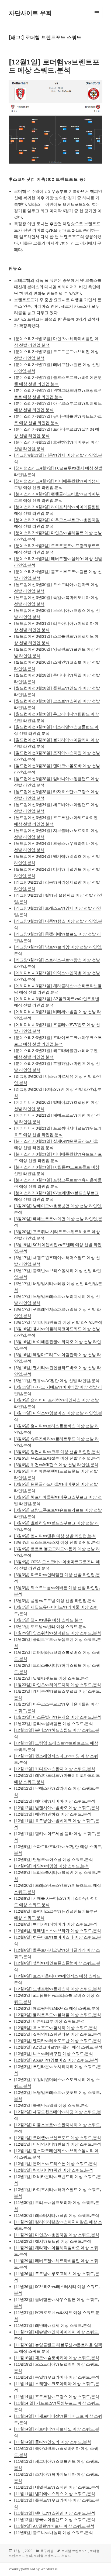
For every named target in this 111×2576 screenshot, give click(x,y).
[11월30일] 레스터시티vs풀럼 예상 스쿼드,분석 (57, 2215)
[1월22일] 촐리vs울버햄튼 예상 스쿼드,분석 (53, 1723)
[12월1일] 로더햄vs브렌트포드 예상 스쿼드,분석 (54, 66)
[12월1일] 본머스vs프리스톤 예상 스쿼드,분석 (55, 2163)
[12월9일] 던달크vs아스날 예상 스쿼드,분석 (53, 1859)
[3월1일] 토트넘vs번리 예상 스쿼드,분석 (50, 1626)
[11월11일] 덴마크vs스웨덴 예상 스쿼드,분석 (55, 2513)
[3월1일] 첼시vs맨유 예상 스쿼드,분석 (48, 1620)
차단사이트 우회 (30, 13)
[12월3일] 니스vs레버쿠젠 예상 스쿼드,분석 (53, 2053)
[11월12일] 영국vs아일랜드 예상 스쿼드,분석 (55, 2519)
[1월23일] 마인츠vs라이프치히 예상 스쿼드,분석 (58, 1685)
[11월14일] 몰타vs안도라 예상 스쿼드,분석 (53, 2442)
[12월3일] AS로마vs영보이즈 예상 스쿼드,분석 (56, 2060)
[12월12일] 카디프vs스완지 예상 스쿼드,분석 (55, 1769)
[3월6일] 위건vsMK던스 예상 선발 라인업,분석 (56, 1464)
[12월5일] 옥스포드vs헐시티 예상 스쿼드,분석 (55, 2028)
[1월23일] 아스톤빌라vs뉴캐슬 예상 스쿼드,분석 (58, 1717)
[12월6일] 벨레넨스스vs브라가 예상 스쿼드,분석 (58, 1930)
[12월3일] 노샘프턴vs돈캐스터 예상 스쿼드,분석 (58, 1989)
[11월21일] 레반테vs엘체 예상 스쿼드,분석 (53, 2325)
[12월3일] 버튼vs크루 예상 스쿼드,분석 (49, 2021)
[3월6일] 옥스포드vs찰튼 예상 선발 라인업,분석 (57, 1458)
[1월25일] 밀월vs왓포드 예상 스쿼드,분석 (51, 1678)
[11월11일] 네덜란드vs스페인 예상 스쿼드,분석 (57, 2487)
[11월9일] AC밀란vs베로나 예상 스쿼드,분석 (54, 2526)
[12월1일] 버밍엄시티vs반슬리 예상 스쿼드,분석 (58, 2144)
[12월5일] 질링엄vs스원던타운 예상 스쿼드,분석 (58, 2034)
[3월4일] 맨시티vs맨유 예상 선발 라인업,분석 (55, 1536)
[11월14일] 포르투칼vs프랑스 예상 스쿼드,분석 (57, 2396)
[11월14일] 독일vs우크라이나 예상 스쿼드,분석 (57, 2377)
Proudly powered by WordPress (33, 2569)
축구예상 (47, 2551)
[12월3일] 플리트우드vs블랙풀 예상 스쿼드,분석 (58, 2015)
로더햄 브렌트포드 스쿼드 (52, 2556)
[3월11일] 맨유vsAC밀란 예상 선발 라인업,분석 (57, 1380)
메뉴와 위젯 (97, 18)
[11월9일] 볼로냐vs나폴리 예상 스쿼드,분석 (53, 2532)
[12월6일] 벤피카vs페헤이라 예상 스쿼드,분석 (55, 1924)
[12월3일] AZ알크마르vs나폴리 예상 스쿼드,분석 (58, 2047)
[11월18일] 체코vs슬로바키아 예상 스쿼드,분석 (57, 2358)
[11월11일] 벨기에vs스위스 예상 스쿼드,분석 (55, 2493)
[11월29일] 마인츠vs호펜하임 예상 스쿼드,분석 (57, 2235)
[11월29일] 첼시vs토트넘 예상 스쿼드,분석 (53, 2241)
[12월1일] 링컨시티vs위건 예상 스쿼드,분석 (53, 2170)
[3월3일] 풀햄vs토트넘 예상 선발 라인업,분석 (55, 1600)
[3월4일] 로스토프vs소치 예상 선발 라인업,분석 (57, 1542)
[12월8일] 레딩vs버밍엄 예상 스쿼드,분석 (51, 1866)
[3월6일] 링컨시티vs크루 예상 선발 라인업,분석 (57, 1452)
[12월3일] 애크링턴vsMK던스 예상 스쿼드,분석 (57, 2008)
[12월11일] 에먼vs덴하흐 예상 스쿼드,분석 (53, 1814)
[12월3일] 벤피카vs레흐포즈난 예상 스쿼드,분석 (58, 2040)
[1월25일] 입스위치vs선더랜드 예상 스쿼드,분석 (58, 1633)
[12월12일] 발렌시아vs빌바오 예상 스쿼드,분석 (57, 1807)
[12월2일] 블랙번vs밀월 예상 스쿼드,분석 (51, 2105)
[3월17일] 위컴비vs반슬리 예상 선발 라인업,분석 (58, 1322)
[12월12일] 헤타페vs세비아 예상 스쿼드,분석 (55, 1801)
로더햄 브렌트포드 (75, 2551)
